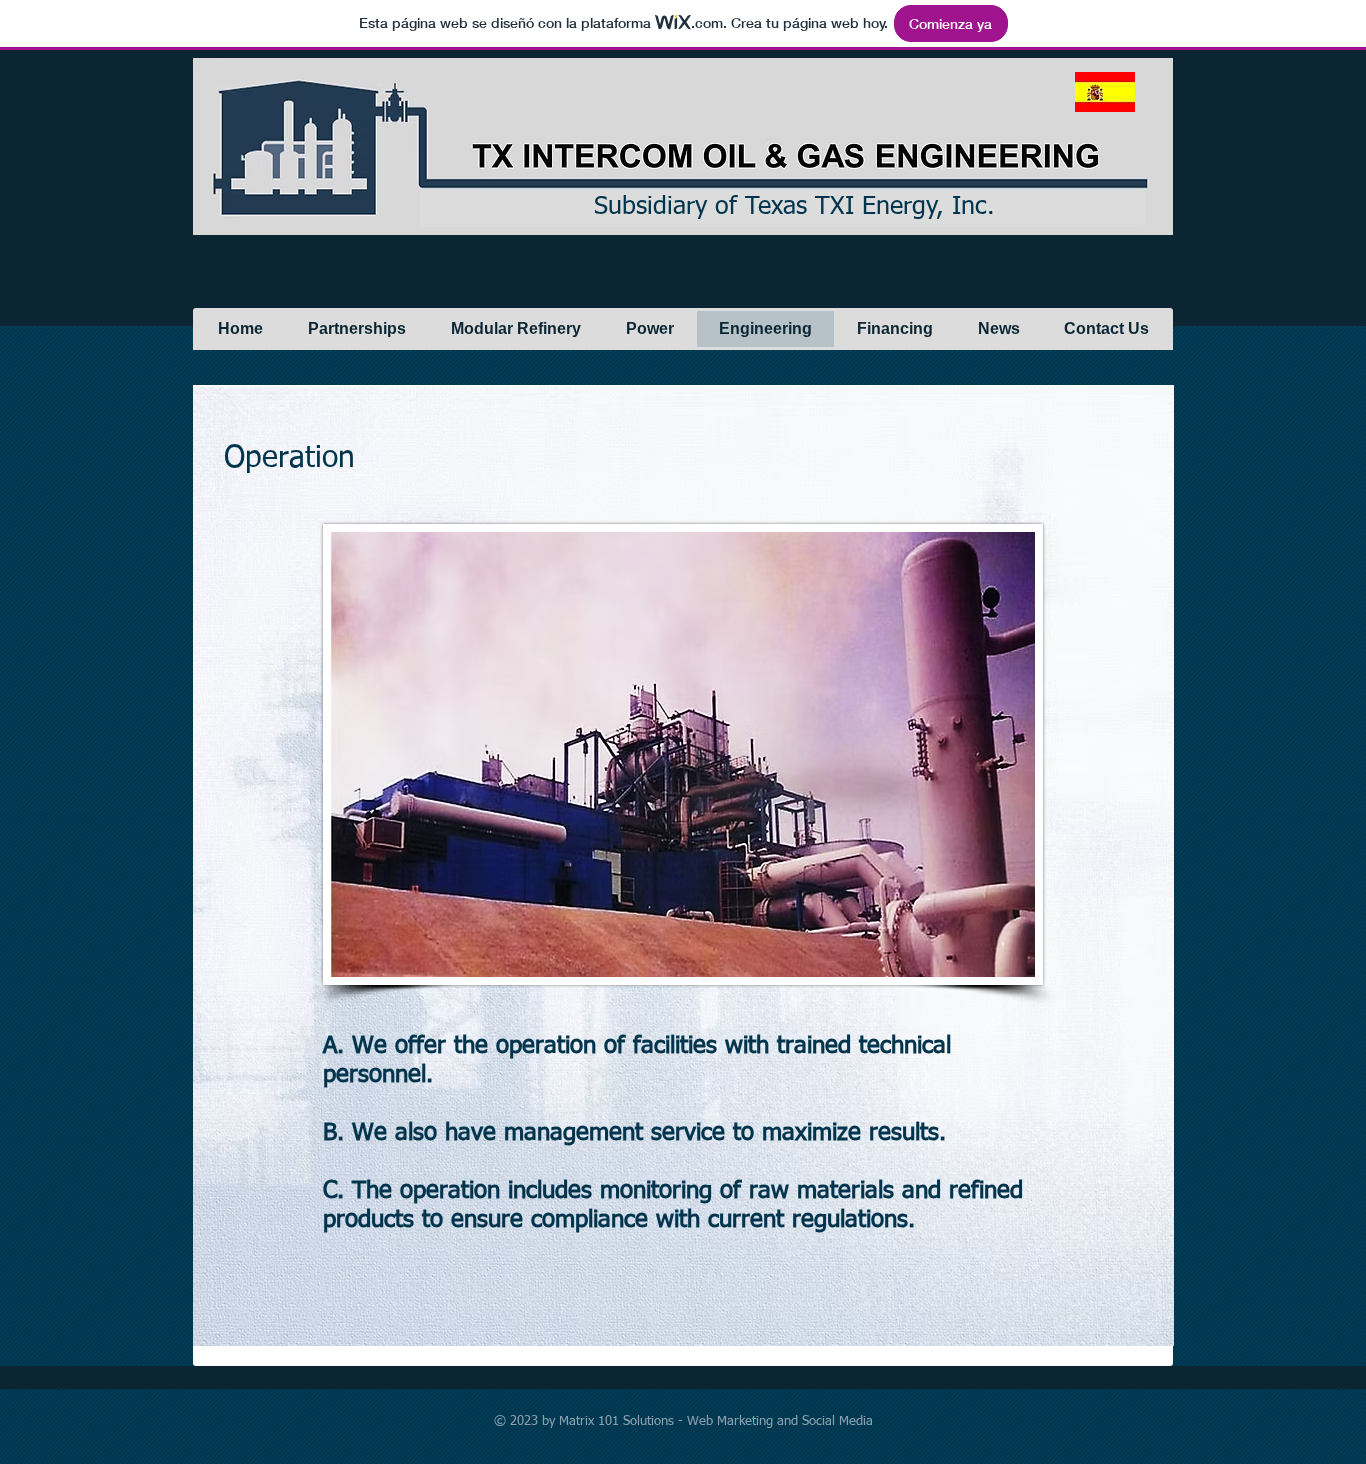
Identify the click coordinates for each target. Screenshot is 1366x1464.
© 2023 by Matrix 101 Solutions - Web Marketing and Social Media (683, 1421)
